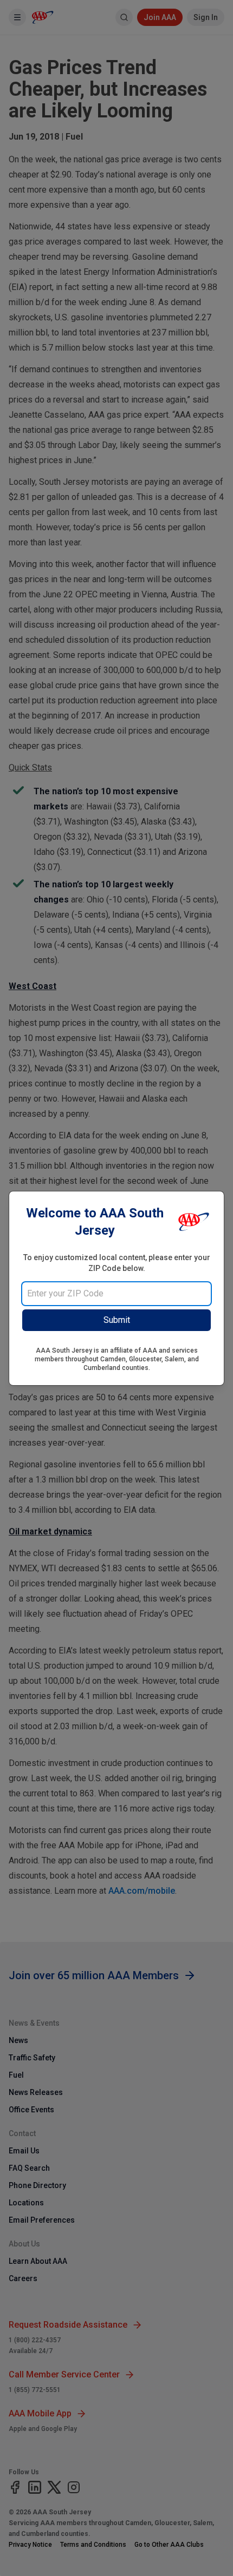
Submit (117, 1320)
